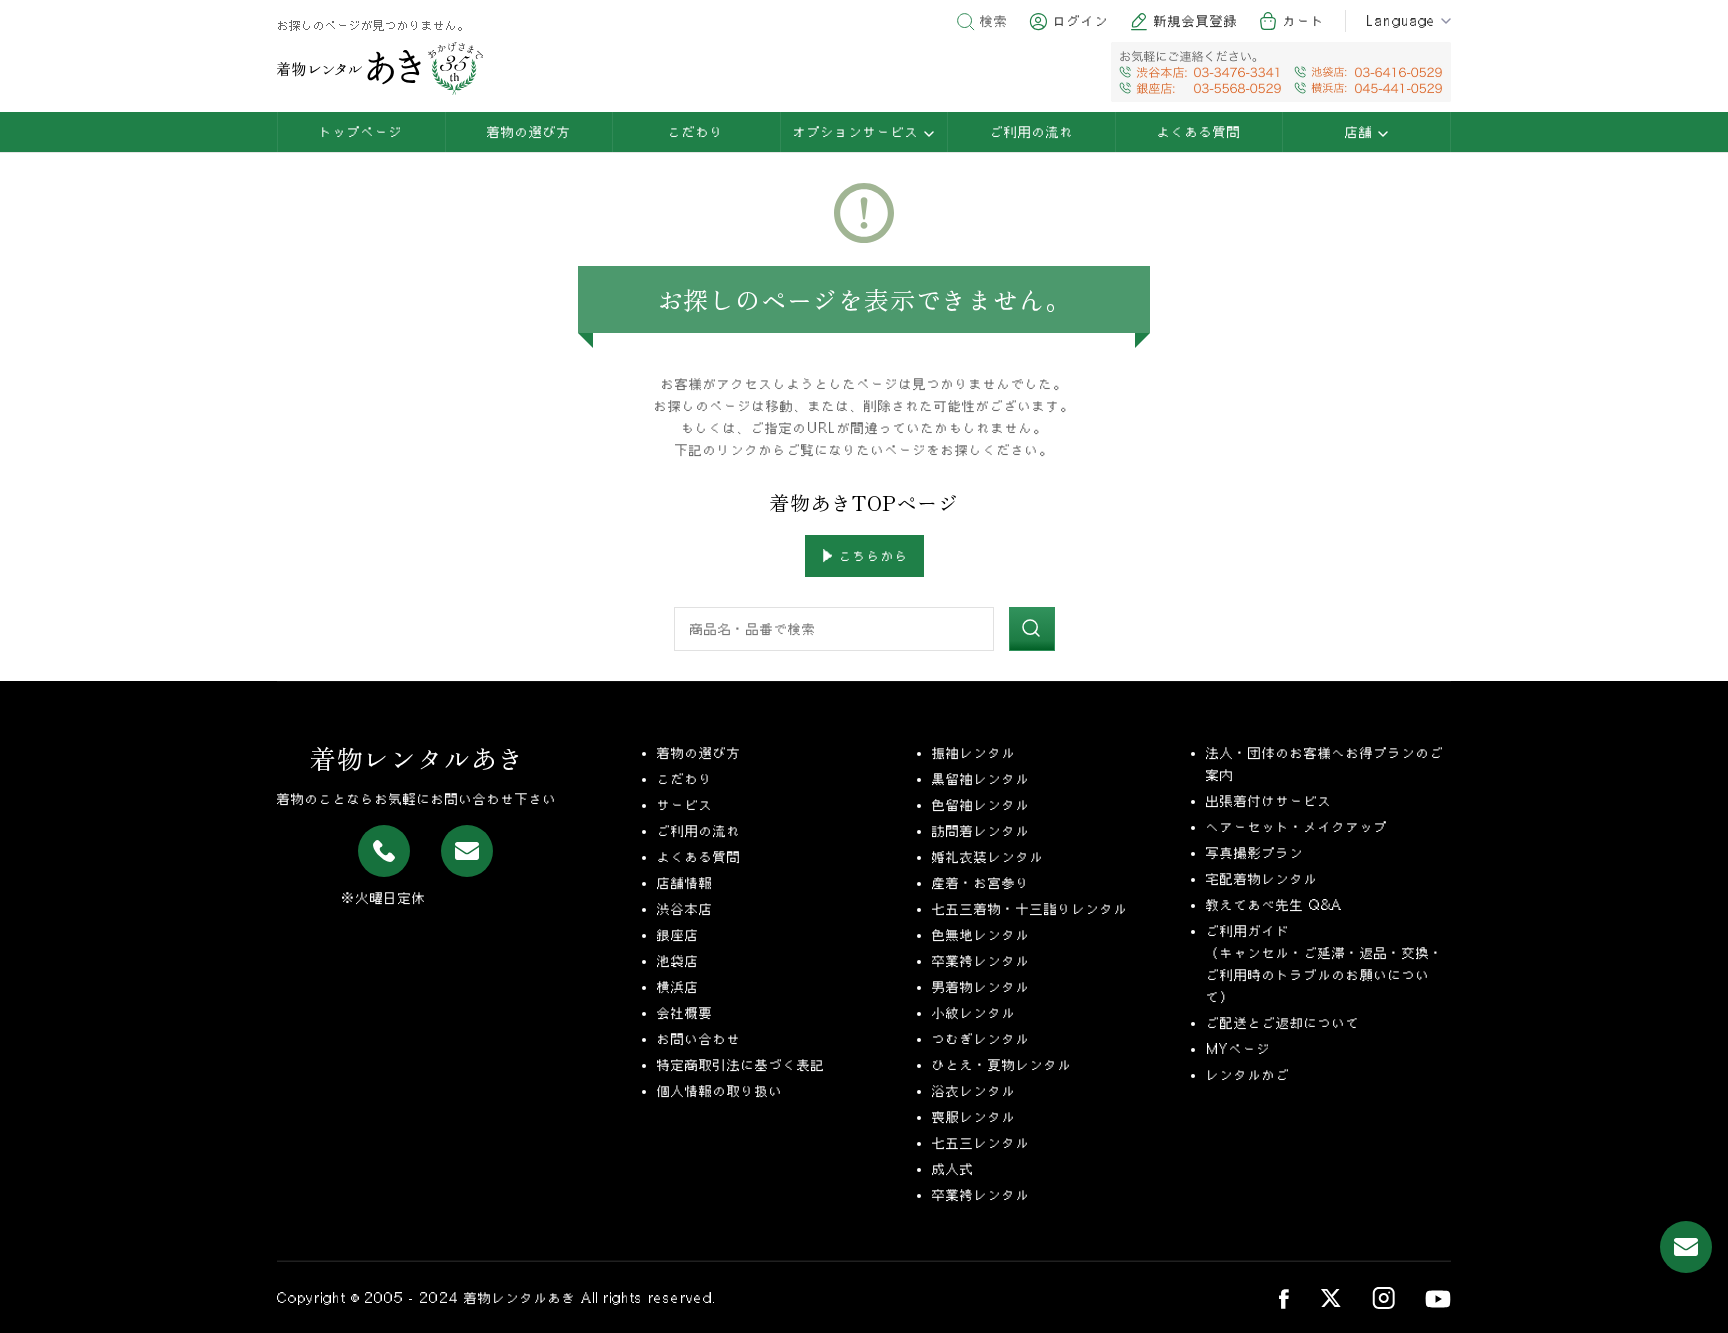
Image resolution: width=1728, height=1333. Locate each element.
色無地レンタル (981, 935)
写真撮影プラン (1255, 853)
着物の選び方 (529, 132)
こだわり (696, 132)
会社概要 (685, 1013)
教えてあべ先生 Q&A (1274, 905)
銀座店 (678, 935)
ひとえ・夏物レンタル (1002, 1065)
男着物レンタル (981, 987)
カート (1304, 21)
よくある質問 (1199, 132)
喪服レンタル (974, 1117)
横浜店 (678, 987)
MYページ (1238, 1049)
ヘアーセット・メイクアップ (1297, 827)
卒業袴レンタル (981, 961)
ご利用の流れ (1032, 132)
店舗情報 (685, 883)
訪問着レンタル (981, 831)
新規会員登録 (1196, 21)
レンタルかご (1248, 1075)
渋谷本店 (685, 909)
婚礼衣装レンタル (988, 857)
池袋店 (678, 961)
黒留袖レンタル (981, 779)
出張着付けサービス (1269, 801)
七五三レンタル (981, 1143)
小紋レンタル (974, 1013)
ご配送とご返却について (1283, 1023)
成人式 (953, 1169)
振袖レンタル (974, 753)
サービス (685, 805)
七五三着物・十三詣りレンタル (1030, 909)
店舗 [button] (1361, 132)
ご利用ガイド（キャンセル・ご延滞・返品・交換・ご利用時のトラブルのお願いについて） (1325, 964)
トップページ (361, 132)
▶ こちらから (864, 556)
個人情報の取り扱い (720, 1091)
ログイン (1081, 21)
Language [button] (1401, 21)
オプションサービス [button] (858, 132)
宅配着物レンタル (1262, 879)
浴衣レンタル (974, 1091)
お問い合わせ (699, 1039)
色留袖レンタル (981, 805)
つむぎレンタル (981, 1039)
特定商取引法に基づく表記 (741, 1065)
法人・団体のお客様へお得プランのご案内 (1325, 764)
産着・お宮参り (981, 883)
